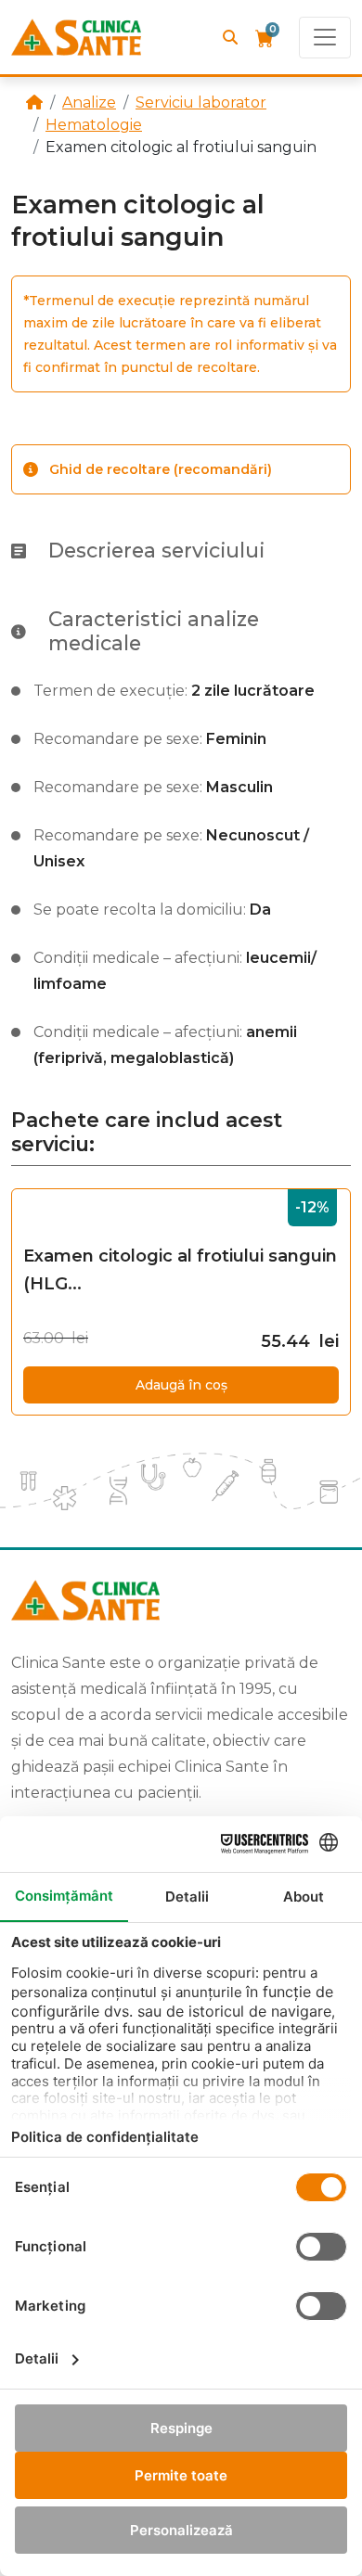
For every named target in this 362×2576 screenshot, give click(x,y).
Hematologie (94, 125)
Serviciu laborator (201, 103)
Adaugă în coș (181, 1385)
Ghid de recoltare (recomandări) (161, 469)
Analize (89, 103)
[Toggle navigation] (325, 38)
